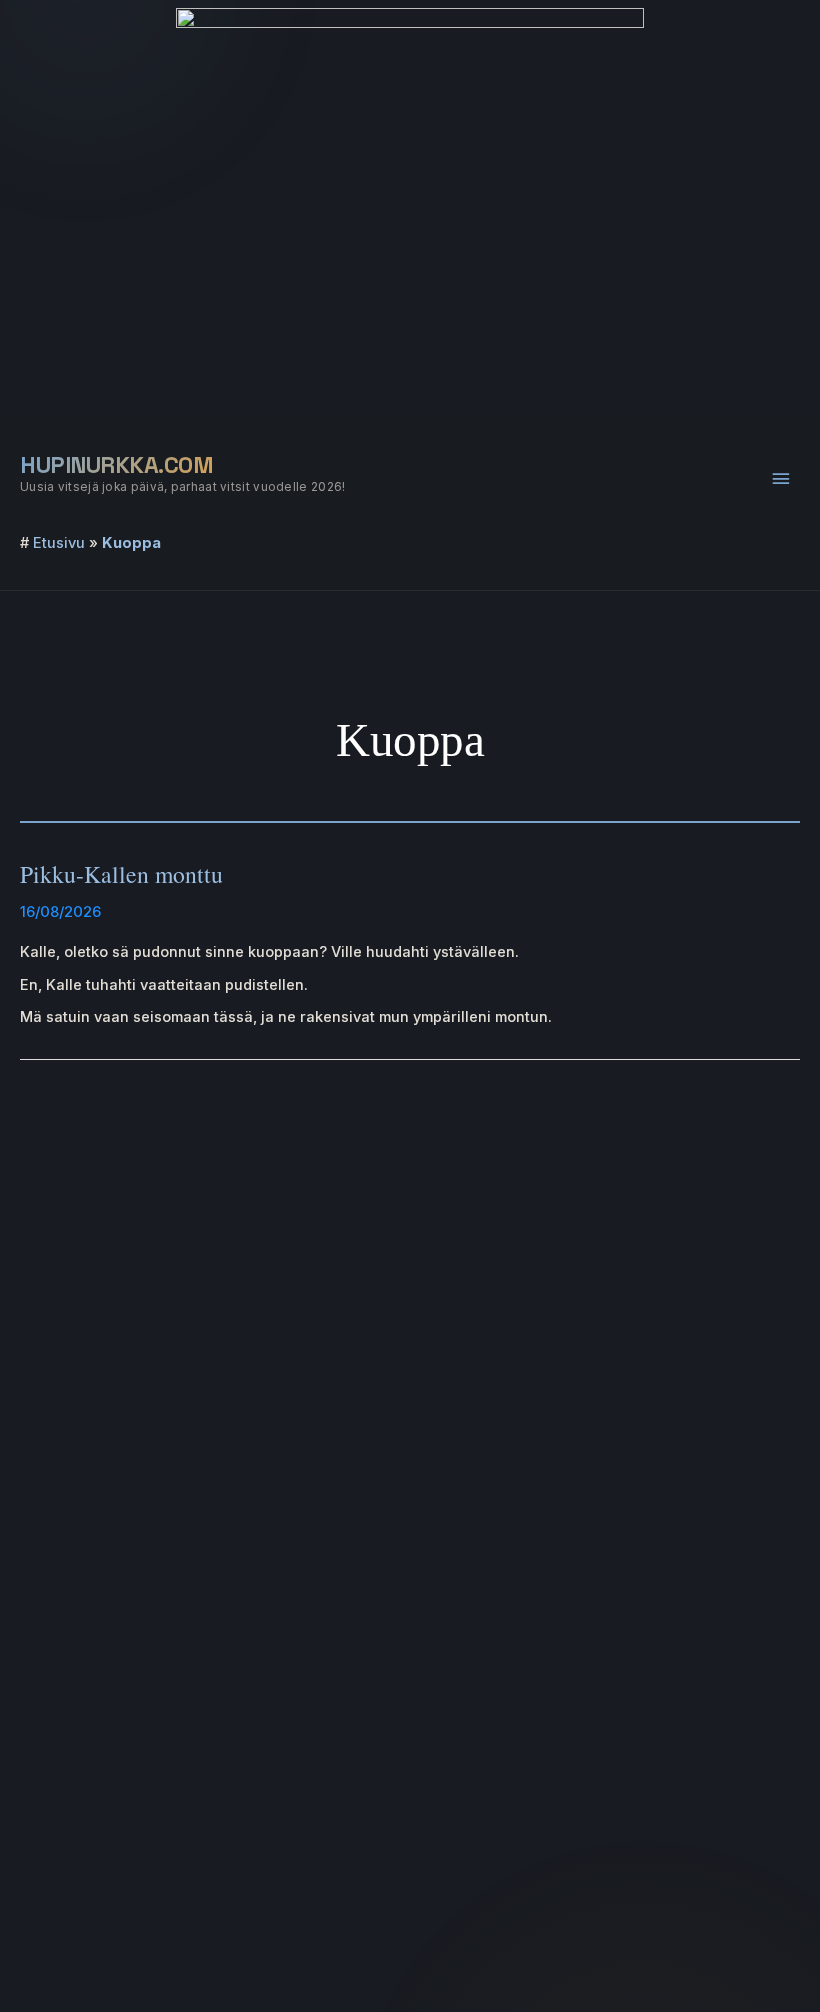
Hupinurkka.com (116, 465)
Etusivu (59, 543)
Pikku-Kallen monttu (121, 874)
